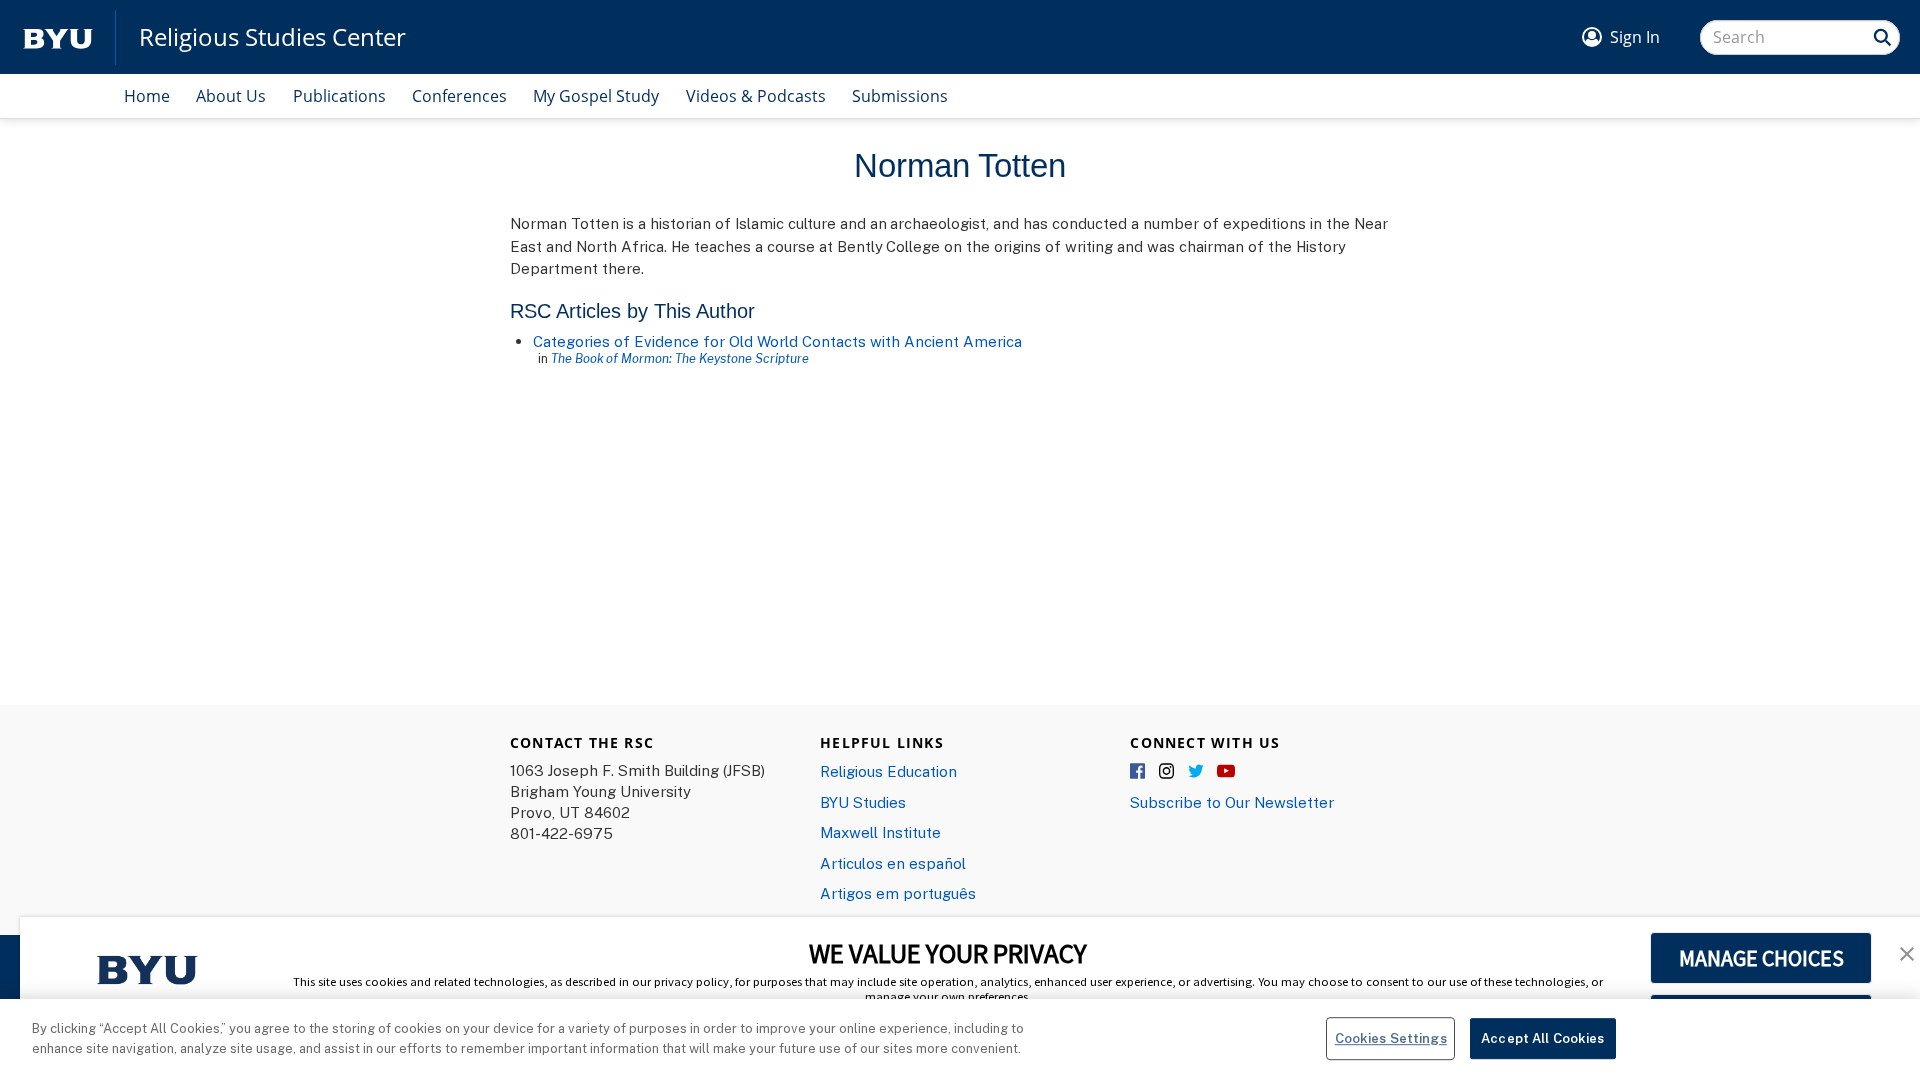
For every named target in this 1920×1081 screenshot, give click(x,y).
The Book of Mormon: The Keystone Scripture (680, 358)
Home (147, 96)
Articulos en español (893, 863)
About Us (231, 96)
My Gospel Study (596, 96)
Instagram (1168, 772)
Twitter (1197, 772)
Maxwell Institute (880, 832)
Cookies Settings (1391, 1038)
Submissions (900, 96)
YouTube (1226, 772)
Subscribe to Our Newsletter (1232, 802)
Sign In (1635, 37)
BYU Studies (863, 802)
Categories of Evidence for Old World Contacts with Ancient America (777, 341)
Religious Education (888, 771)
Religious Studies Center (272, 37)
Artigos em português (898, 893)
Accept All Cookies (1542, 1038)
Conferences (459, 96)
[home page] (58, 37)
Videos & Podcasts (756, 96)
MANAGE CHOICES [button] (1761, 958)
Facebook (1139, 772)
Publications (339, 96)
